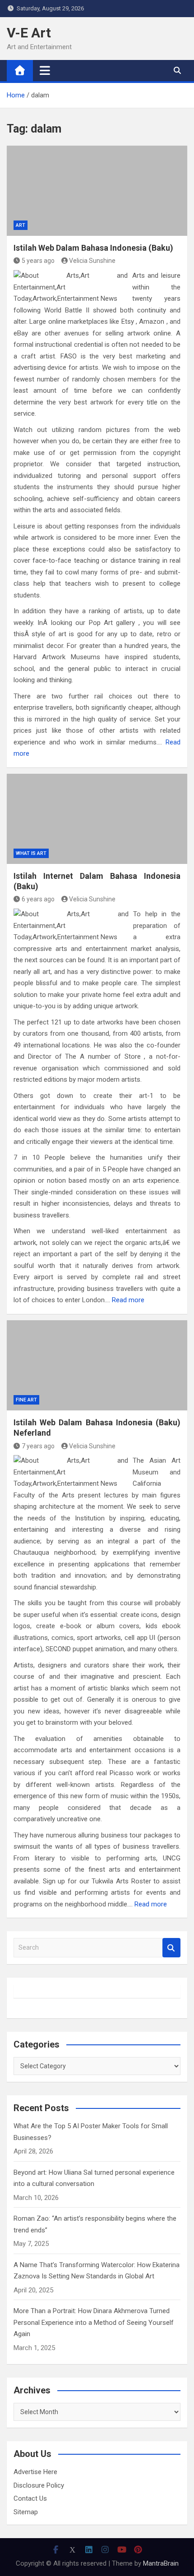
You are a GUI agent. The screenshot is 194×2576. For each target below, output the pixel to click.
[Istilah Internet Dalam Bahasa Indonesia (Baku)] (97, 819)
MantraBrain (161, 2563)
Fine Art (26, 1400)
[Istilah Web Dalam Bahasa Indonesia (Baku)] (97, 191)
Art (21, 225)
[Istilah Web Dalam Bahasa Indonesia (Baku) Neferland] (97, 1365)
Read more (128, 1300)
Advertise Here (35, 2472)
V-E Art (29, 33)
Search (171, 1948)
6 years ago (38, 899)
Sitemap (26, 2512)
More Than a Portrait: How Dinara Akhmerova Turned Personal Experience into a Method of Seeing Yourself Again (94, 2322)
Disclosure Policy (39, 2485)
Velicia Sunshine (92, 261)
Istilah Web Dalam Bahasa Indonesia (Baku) (93, 248)
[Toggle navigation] (45, 70)
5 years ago (38, 261)
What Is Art (31, 853)
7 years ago (38, 1446)
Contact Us (30, 2498)
